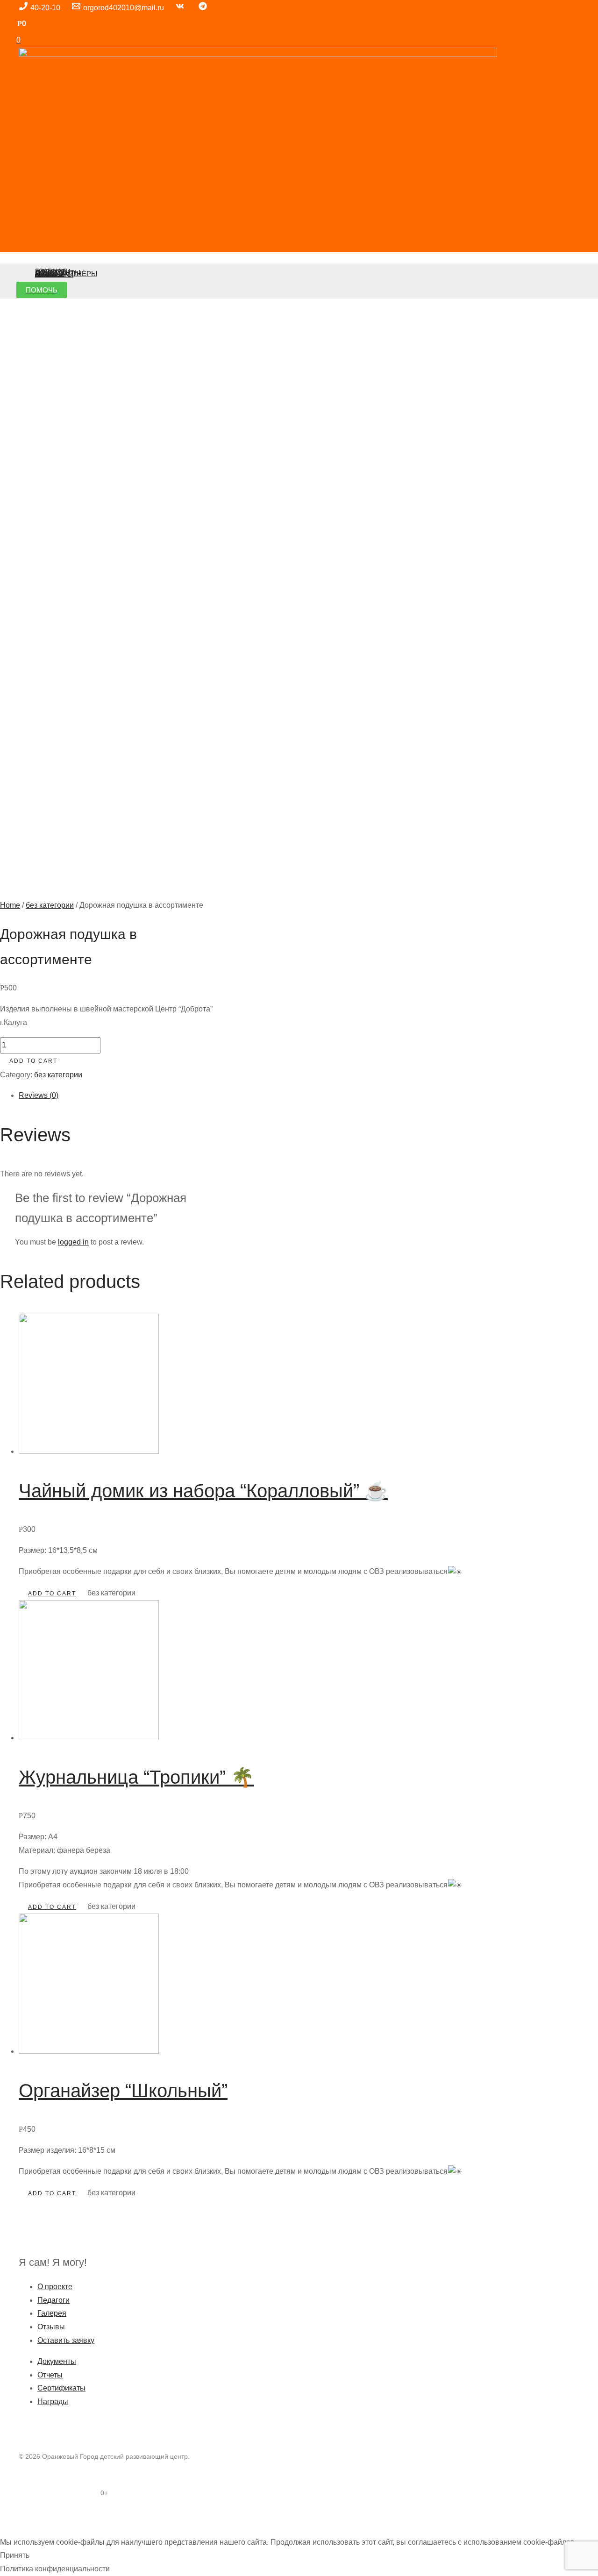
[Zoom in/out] (71, 2518)
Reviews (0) (39, 1095)
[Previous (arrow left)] (9, 2531)
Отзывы (51, 2327)
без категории (50, 905)
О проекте (55, 2287)
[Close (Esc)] (9, 2518)
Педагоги (53, 2300)
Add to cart (33, 1061)
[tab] (241, 1096)
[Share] (30, 2518)
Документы (57, 2361)
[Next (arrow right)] (30, 2531)
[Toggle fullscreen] (50, 2518)
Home (10, 905)
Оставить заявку (66, 2340)
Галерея (52, 2313)
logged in (73, 1242)
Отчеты (50, 2375)
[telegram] (204, 8)
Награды (53, 2402)
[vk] (182, 8)
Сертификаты (61, 2388)
